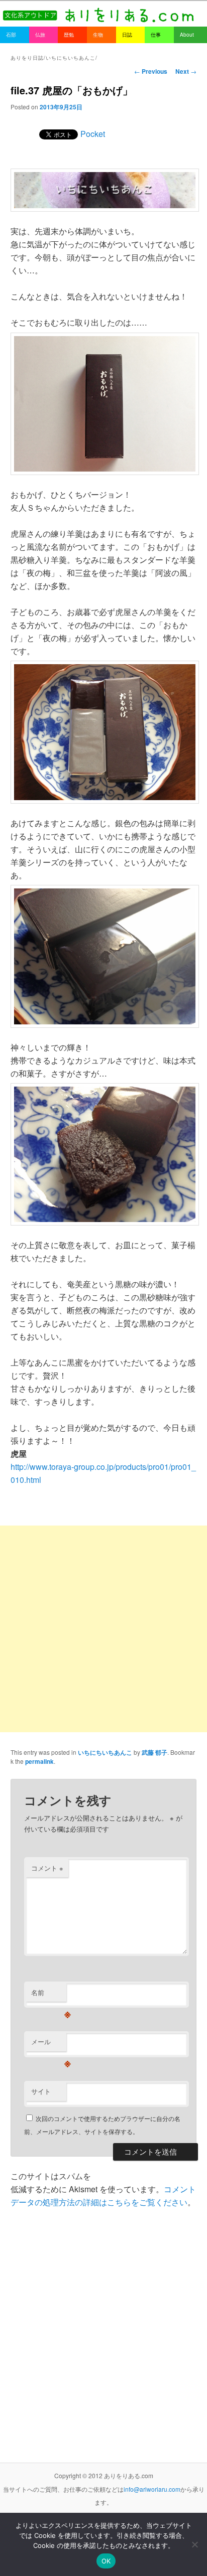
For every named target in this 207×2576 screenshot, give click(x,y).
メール (49, 2044)
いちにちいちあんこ (105, 1752)
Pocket (93, 134)
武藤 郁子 (154, 1752)
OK (106, 2561)
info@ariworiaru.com (152, 2489)
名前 (49, 1995)
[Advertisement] (103, 1629)
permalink (39, 1761)
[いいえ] (194, 2544)
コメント (47, 1868)
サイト (41, 2091)
